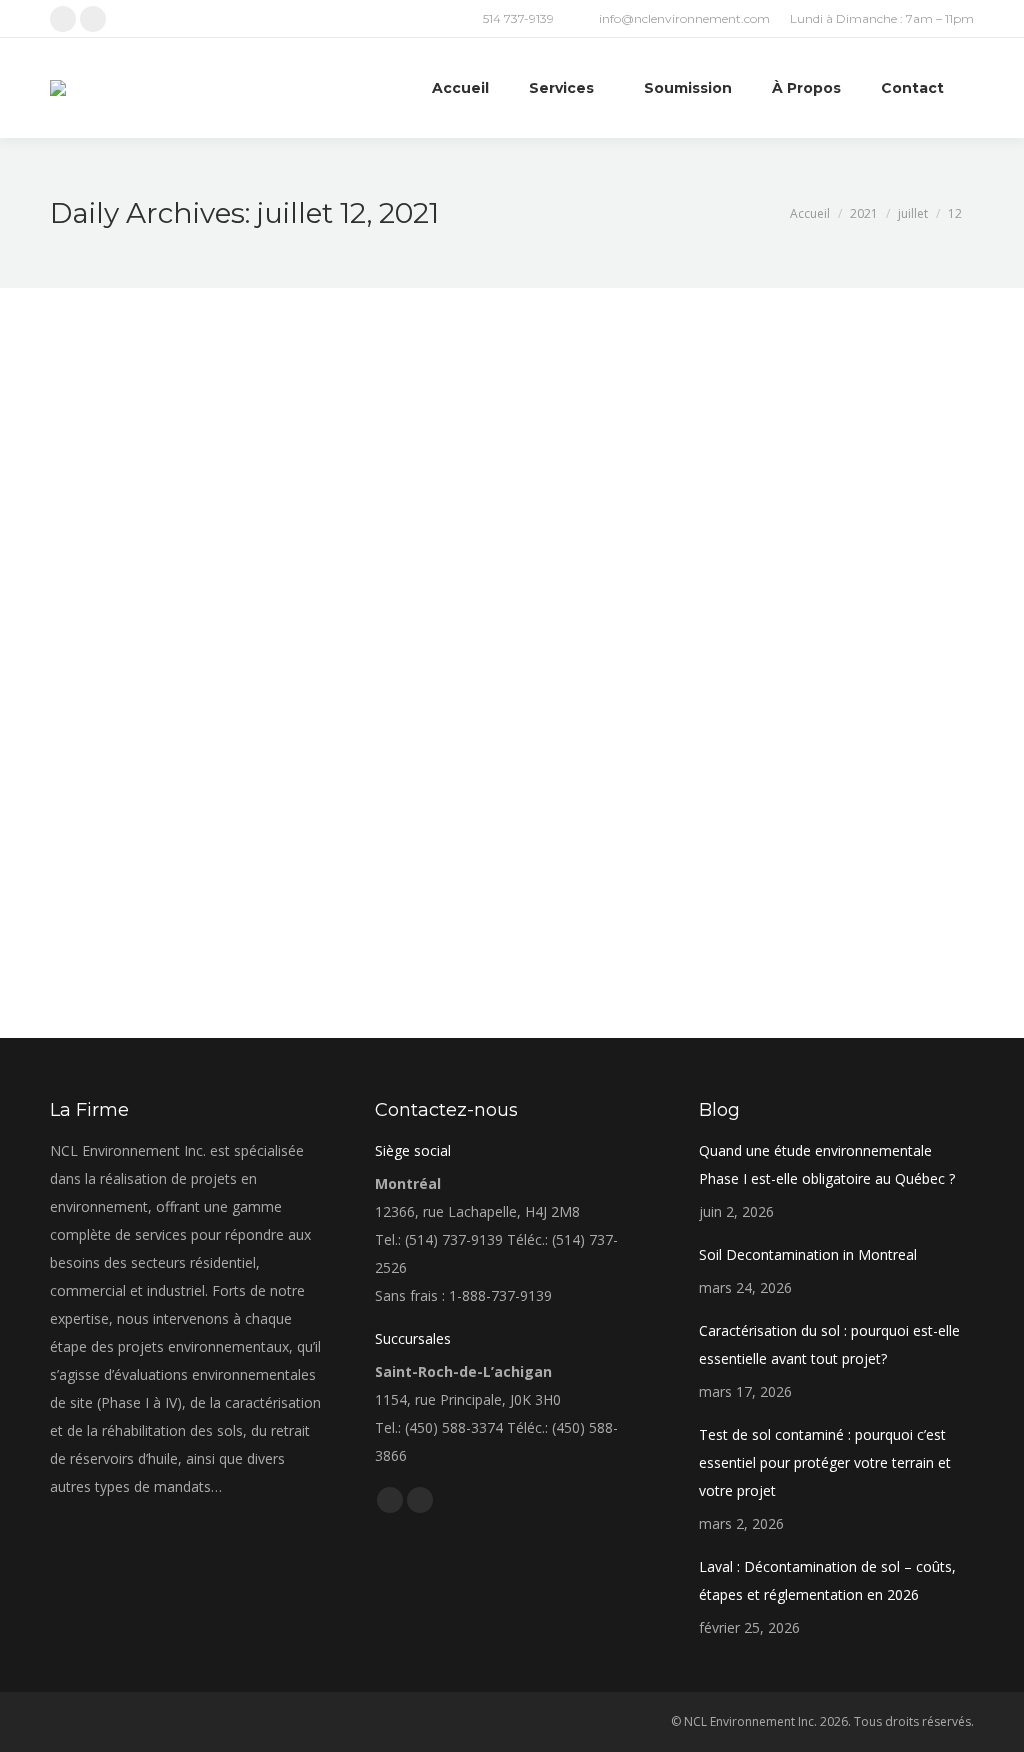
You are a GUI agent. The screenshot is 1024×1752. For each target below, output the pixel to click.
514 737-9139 (518, 18)
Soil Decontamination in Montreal (808, 1254)
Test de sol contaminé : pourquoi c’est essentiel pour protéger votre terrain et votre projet (825, 1462)
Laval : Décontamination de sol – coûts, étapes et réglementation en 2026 (827, 1580)
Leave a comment (389, 839)
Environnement (117, 839)
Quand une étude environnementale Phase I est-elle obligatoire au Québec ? (827, 1164)
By (201, 839)
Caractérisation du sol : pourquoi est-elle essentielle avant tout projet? (829, 1344)
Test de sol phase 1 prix (178, 804)
